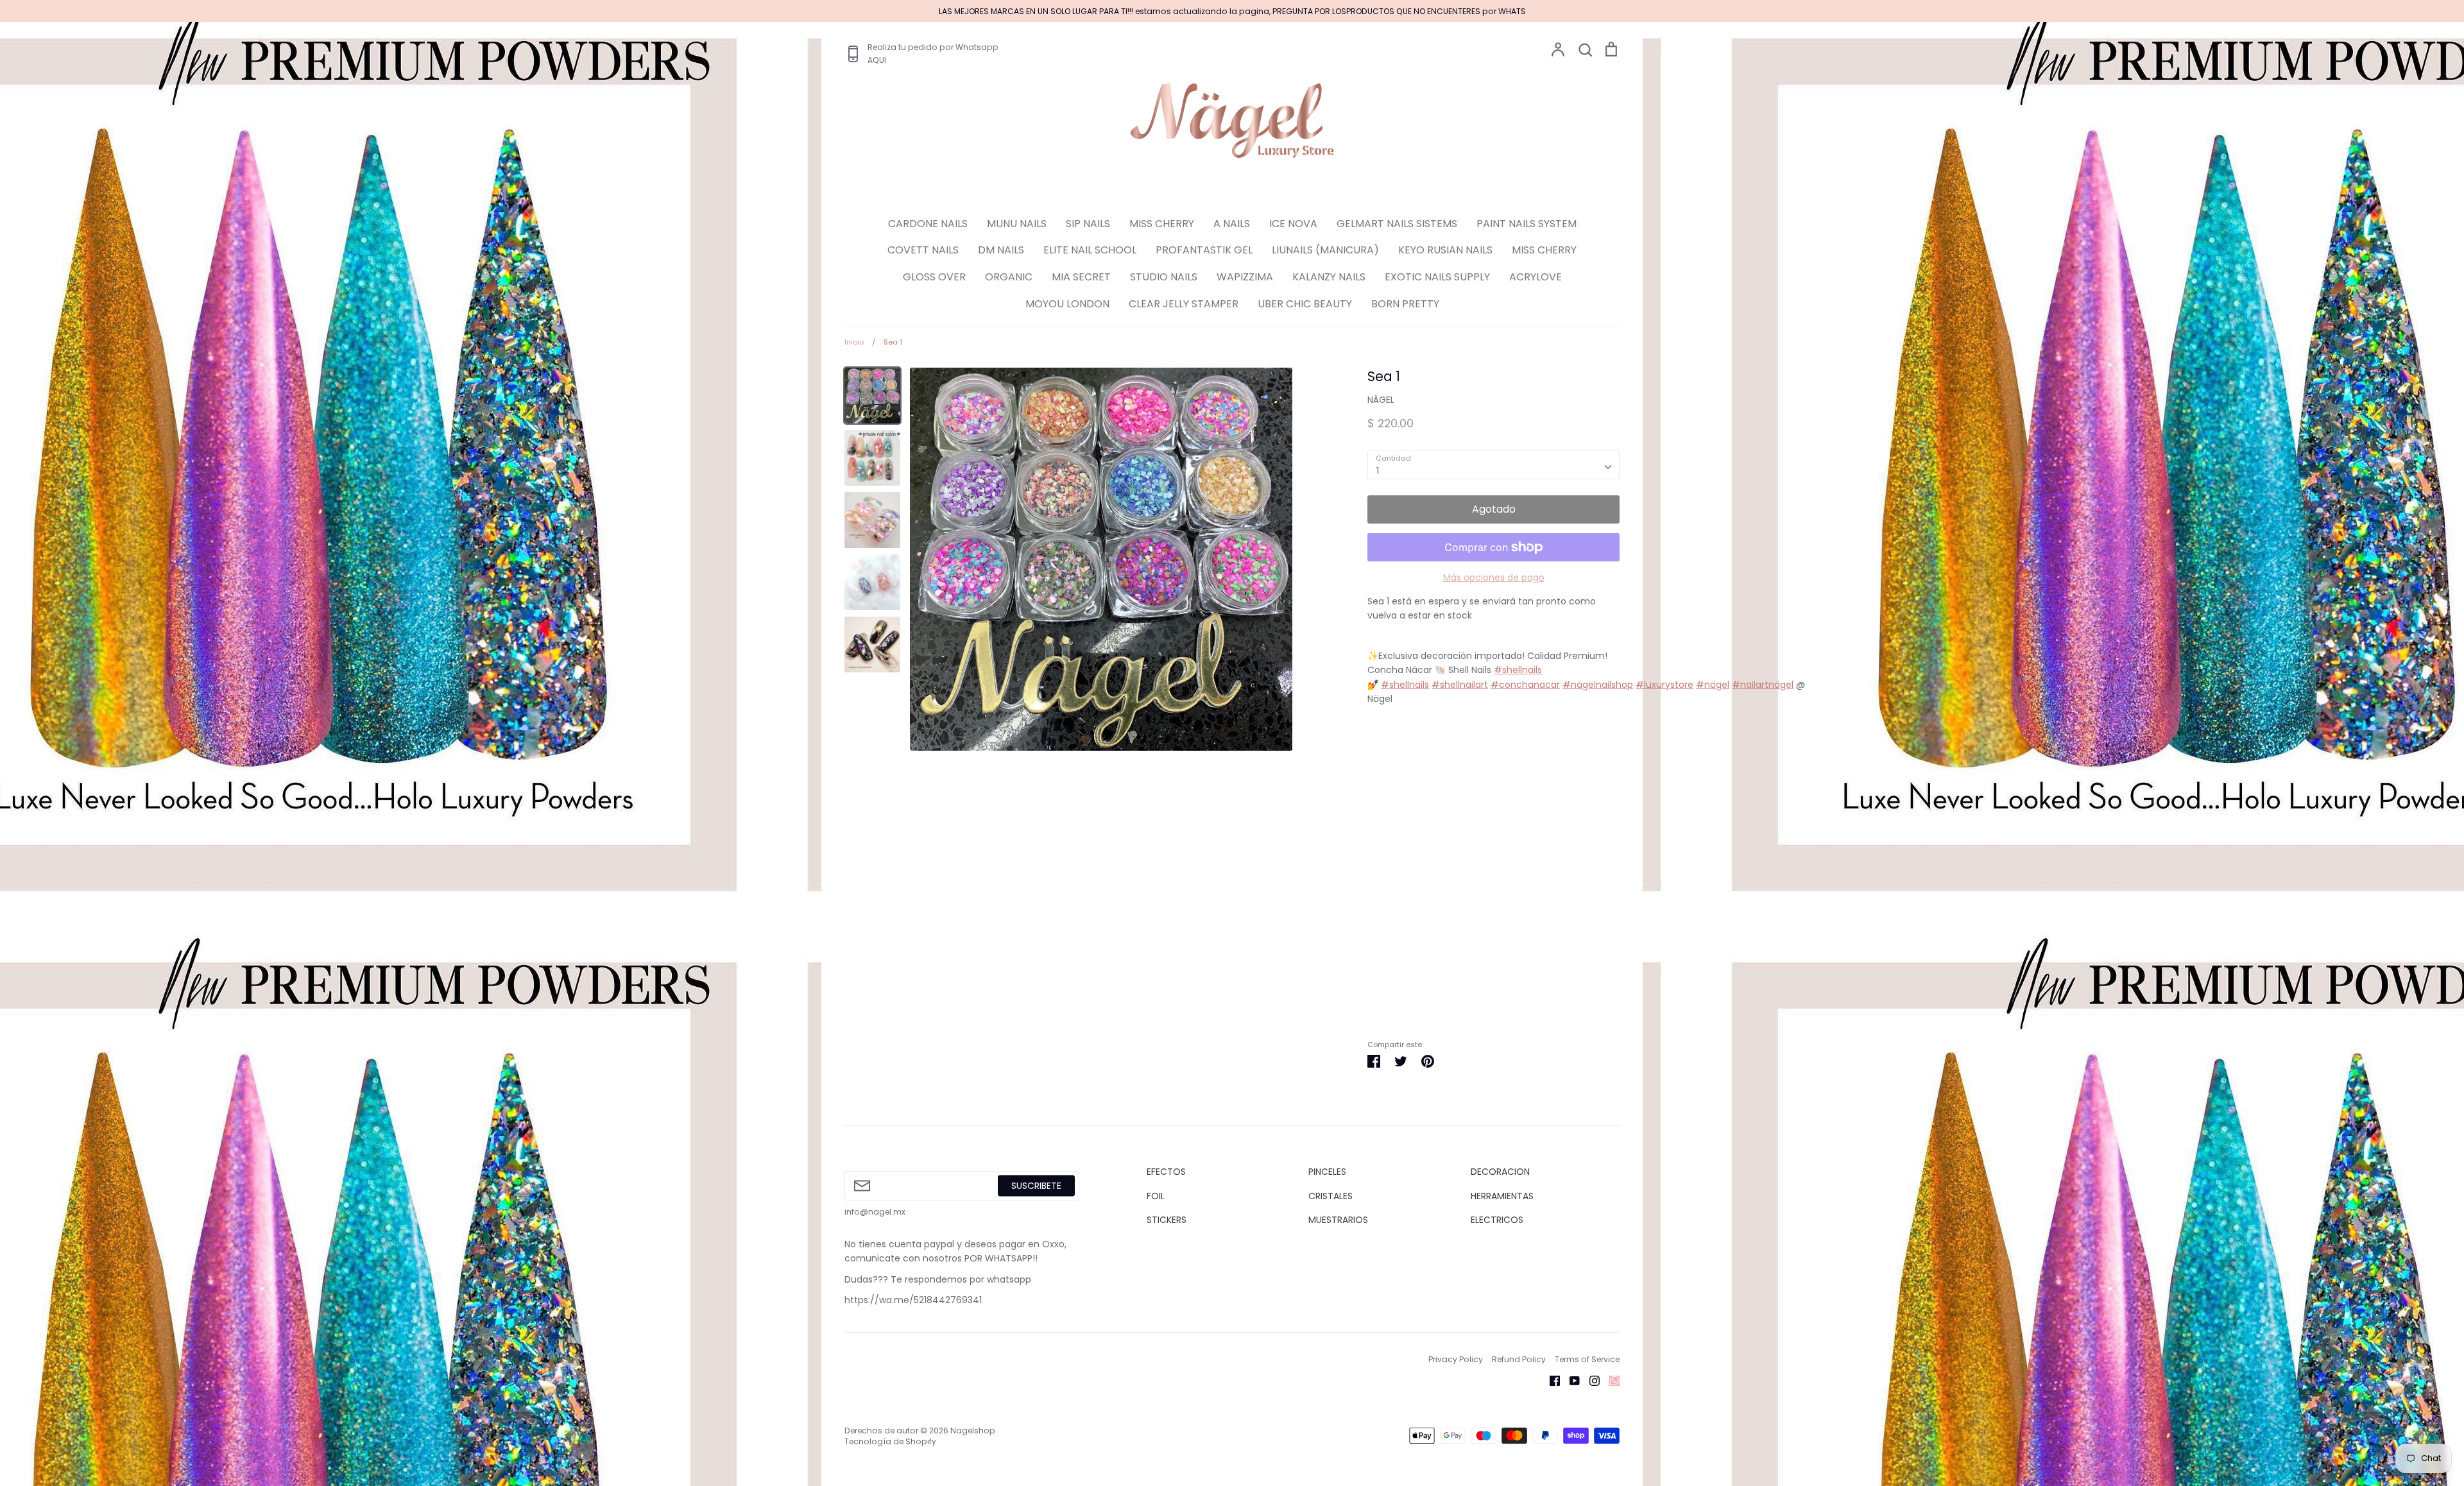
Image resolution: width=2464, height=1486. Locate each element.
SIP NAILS (1088, 224)
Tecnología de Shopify (890, 1441)
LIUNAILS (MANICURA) (1325, 250)
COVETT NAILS (923, 250)
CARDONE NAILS (928, 224)
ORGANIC (1009, 277)
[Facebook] (1550, 1380)
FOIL (1156, 1196)
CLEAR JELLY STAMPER (1184, 304)
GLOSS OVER (934, 277)
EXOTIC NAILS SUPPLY (1437, 277)
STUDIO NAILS (1164, 277)
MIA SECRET (1081, 277)
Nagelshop (973, 1430)
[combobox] (1493, 465)
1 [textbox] (1378, 471)
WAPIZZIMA (1245, 277)
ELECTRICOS (1497, 1220)
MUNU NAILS (1017, 224)
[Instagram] (1590, 1380)
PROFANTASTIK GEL (1204, 250)
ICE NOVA (1293, 224)
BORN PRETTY (1405, 304)
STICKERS (1167, 1220)
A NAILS (1232, 224)
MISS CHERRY (1162, 224)
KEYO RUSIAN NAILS (1445, 250)
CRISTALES (1330, 1196)
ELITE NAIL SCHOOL (1090, 250)
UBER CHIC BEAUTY (1305, 304)
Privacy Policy (1456, 1359)
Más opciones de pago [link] (1494, 577)
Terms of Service (1587, 1359)
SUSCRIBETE (1036, 1186)
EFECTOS (1166, 1172)
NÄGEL (1381, 400)
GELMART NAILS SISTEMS (1397, 224)
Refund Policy (1519, 1359)
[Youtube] (1570, 1380)
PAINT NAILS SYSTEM (1527, 224)
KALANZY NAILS (1329, 277)
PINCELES (1327, 1172)
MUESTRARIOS (1338, 1220)
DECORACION (1500, 1172)
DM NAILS (1001, 250)
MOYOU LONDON (1067, 304)
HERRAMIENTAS (1502, 1196)
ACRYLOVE (1536, 277)
